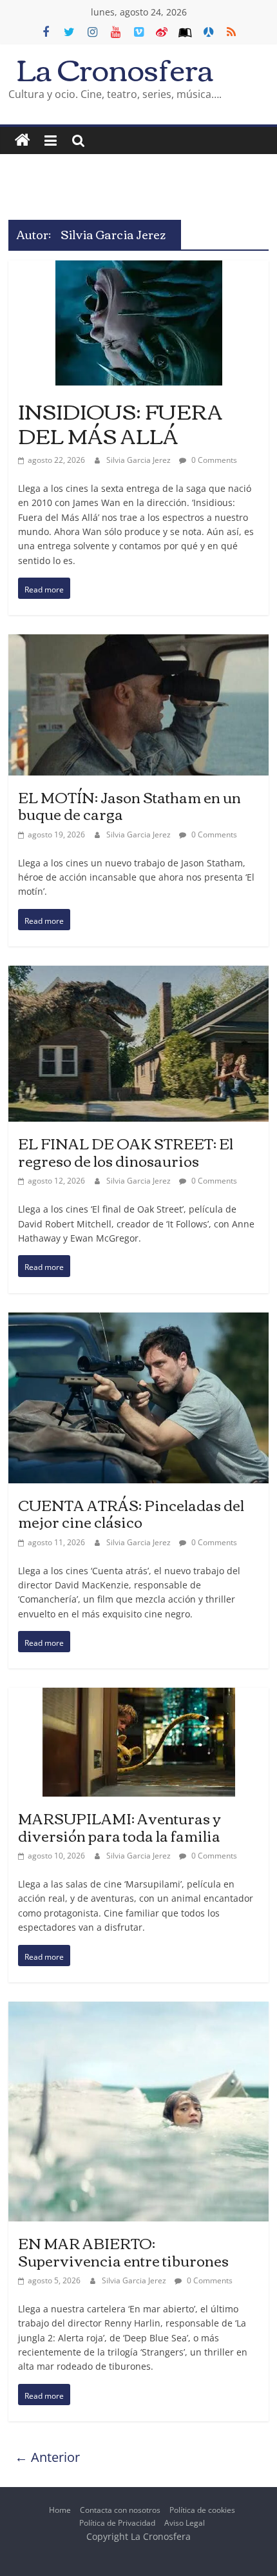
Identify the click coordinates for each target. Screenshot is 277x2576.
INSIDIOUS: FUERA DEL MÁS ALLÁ (120, 423)
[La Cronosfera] (23, 141)
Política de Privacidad (117, 2523)
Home (60, 2510)
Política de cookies (202, 2510)
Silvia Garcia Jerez (139, 460)
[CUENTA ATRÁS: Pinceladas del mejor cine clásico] (138, 1322)
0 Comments (213, 460)
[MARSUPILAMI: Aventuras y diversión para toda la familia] (139, 1698)
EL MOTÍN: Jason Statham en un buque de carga (129, 805)
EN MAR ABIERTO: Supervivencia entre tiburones (123, 2251)
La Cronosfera (115, 68)
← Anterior (47, 2457)
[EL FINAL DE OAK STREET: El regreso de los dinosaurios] (138, 976)
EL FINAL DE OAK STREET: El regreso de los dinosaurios (126, 1151)
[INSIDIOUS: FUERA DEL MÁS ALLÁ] (139, 270)
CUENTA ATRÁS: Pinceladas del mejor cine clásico (131, 1513)
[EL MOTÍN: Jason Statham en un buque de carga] (138, 644)
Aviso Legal (185, 2523)
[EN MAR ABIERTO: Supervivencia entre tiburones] (138, 2012)
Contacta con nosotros (120, 2510)
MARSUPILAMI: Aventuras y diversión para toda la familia (119, 1826)
